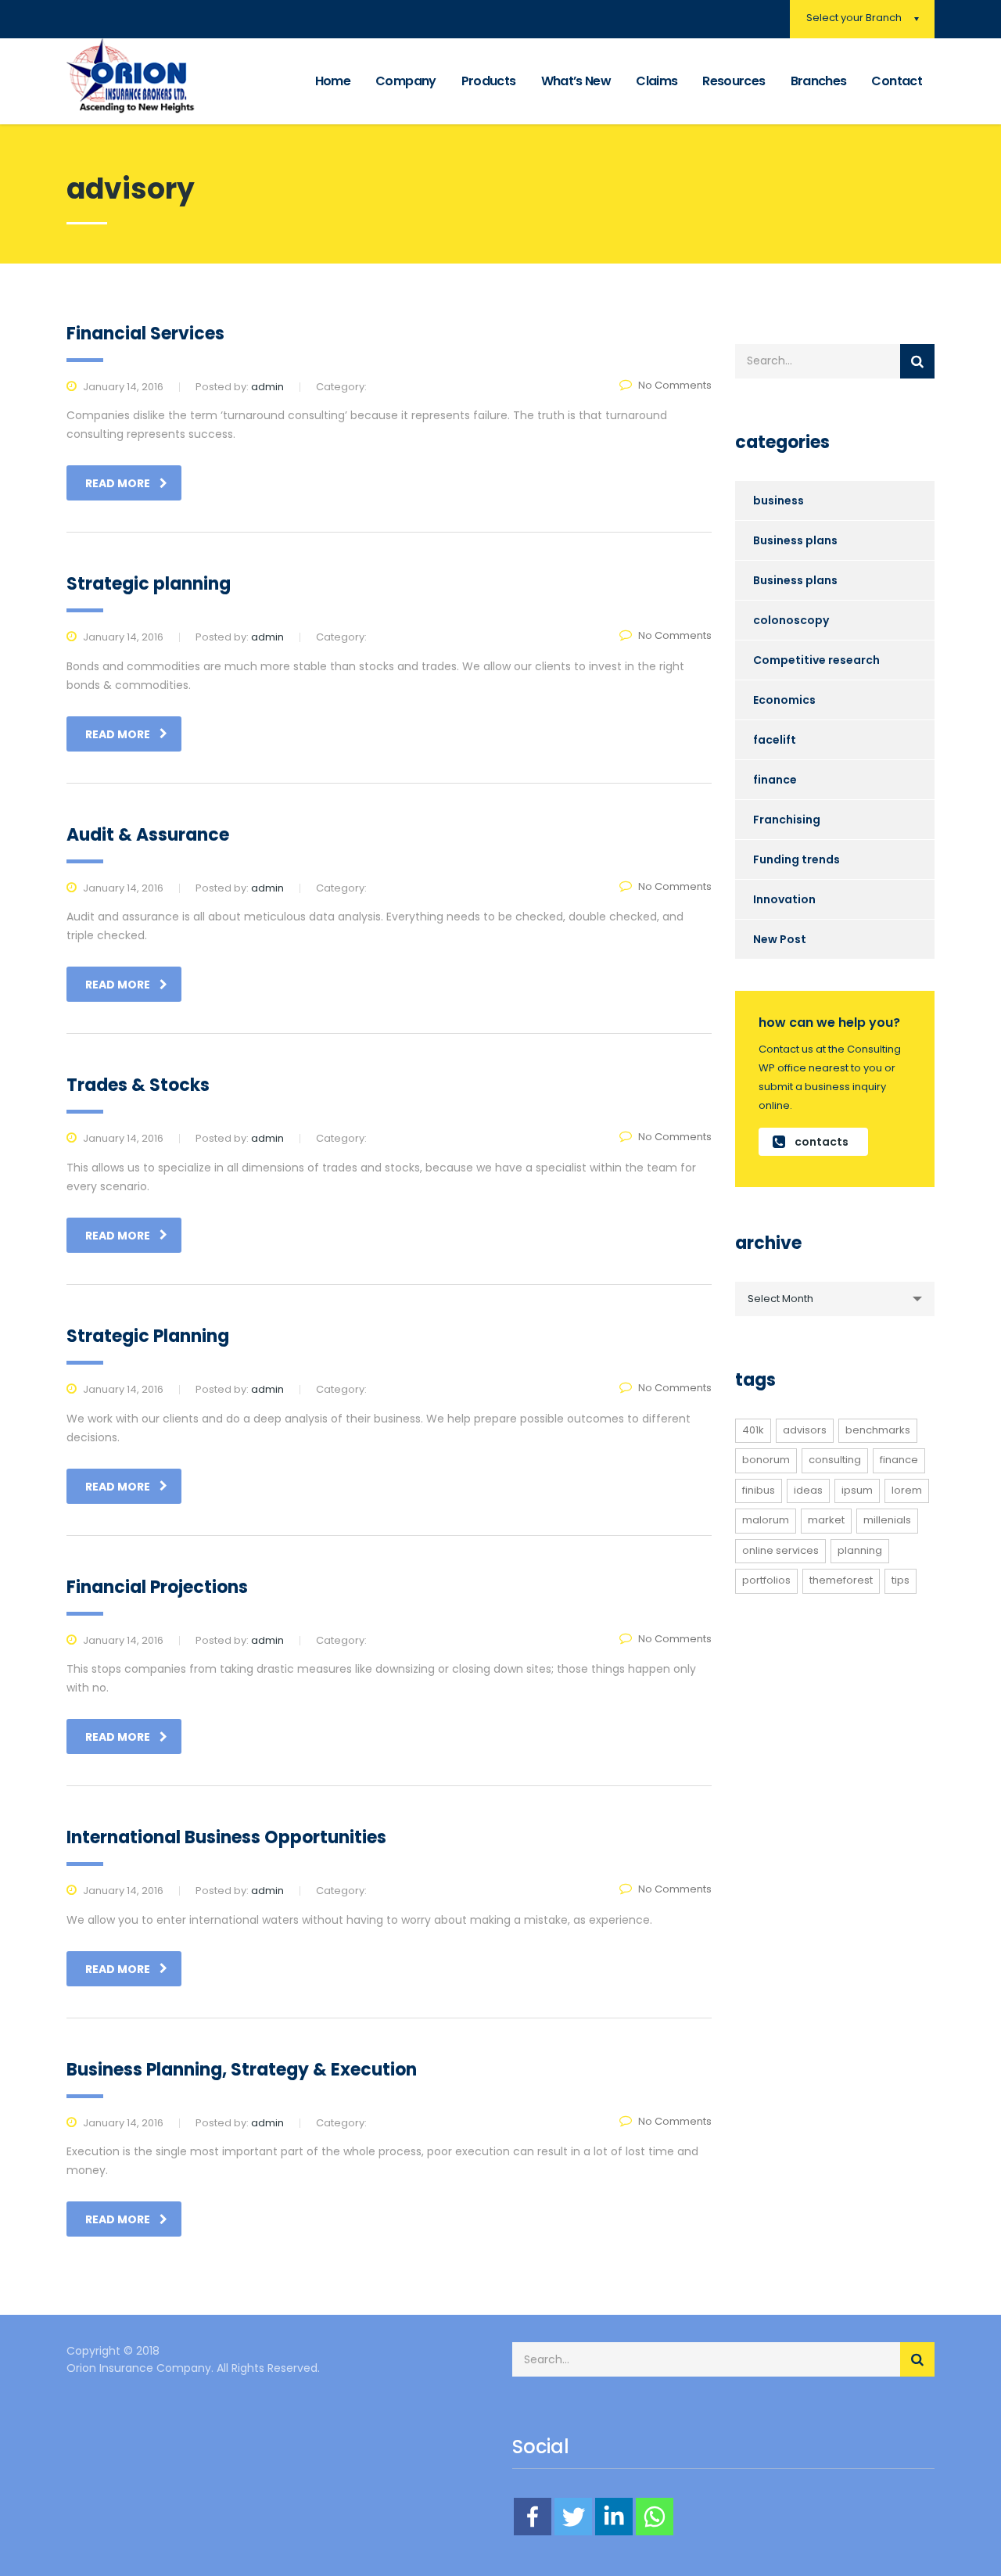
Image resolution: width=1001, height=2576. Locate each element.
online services (780, 1550)
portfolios (766, 1580)
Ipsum (857, 1490)
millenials (887, 1520)
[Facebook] (533, 2517)
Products (489, 81)
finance (775, 780)
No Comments (675, 385)
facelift (775, 740)
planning (860, 1550)
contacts (822, 1142)
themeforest (841, 1580)
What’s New (576, 81)
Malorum (766, 1520)
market (826, 1520)
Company (406, 81)
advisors (805, 1430)
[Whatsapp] (655, 2517)
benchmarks (878, 1430)
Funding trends (796, 859)
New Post (780, 939)
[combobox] (835, 1299)
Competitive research (816, 660)
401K (753, 1430)
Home (333, 81)
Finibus (759, 1490)
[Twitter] (573, 2517)
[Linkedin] (614, 2517)
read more (118, 483)
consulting (835, 1460)
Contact (897, 81)
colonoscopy (791, 620)
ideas (808, 1490)
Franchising (787, 820)
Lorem (907, 1490)
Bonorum (766, 1460)
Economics (784, 700)
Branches (819, 81)
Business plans (795, 540)
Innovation (784, 899)
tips (901, 1580)
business (779, 500)
